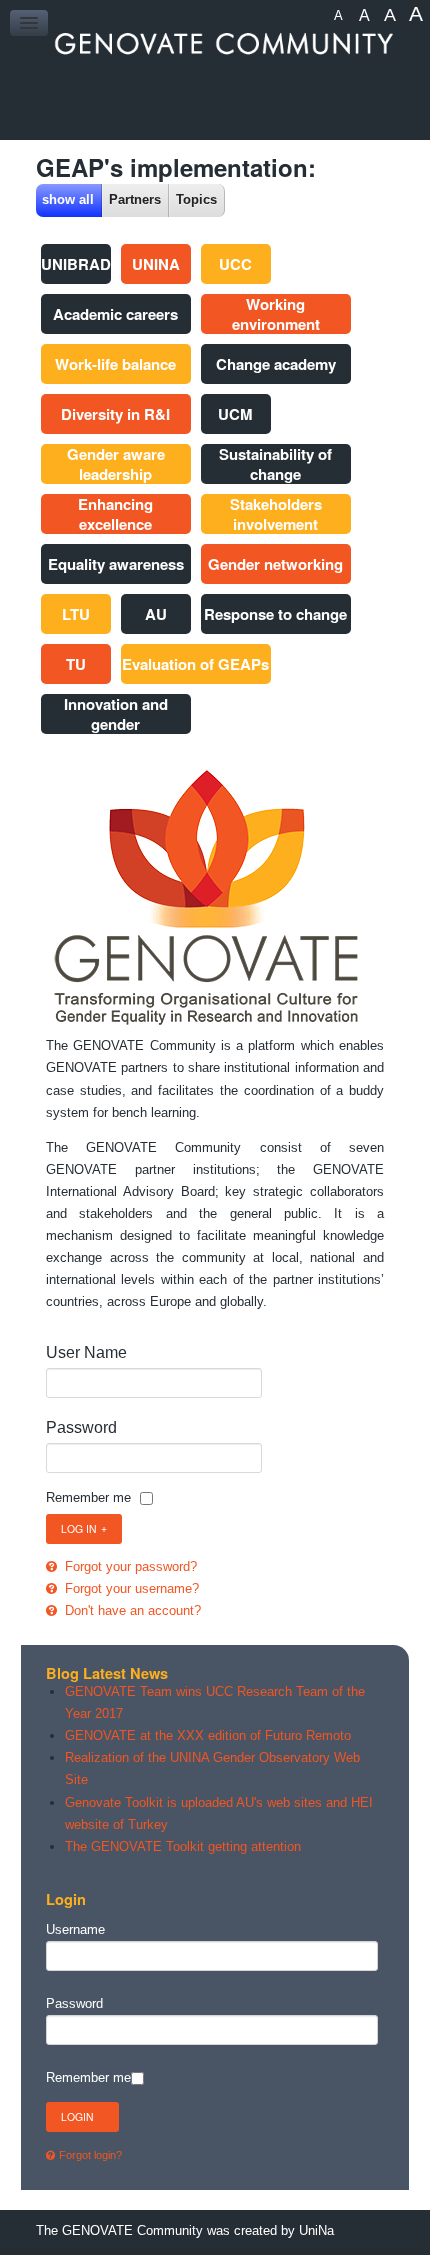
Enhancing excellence (115, 514)
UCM (235, 414)
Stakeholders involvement (276, 514)
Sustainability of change (275, 464)
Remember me (88, 1497)
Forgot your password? (129, 1566)
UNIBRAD (76, 264)
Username (75, 1929)
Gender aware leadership (116, 464)
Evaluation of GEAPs (195, 664)
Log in (79, 1528)
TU (76, 664)
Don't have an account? (131, 1610)
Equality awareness (116, 564)
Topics (196, 199)
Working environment (276, 314)
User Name (86, 1352)
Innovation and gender (116, 714)
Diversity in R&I (115, 414)
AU (156, 614)
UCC (235, 264)
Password (81, 1427)
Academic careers (115, 314)
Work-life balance (115, 364)
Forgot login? (90, 2155)
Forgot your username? (130, 1588)
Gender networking (275, 564)
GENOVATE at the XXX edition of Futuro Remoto (208, 1735)
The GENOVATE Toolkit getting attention (183, 1846)
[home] (215, 43)
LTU (76, 614)
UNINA (156, 264)
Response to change (275, 614)
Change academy (276, 364)
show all (68, 199)
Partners (135, 199)
